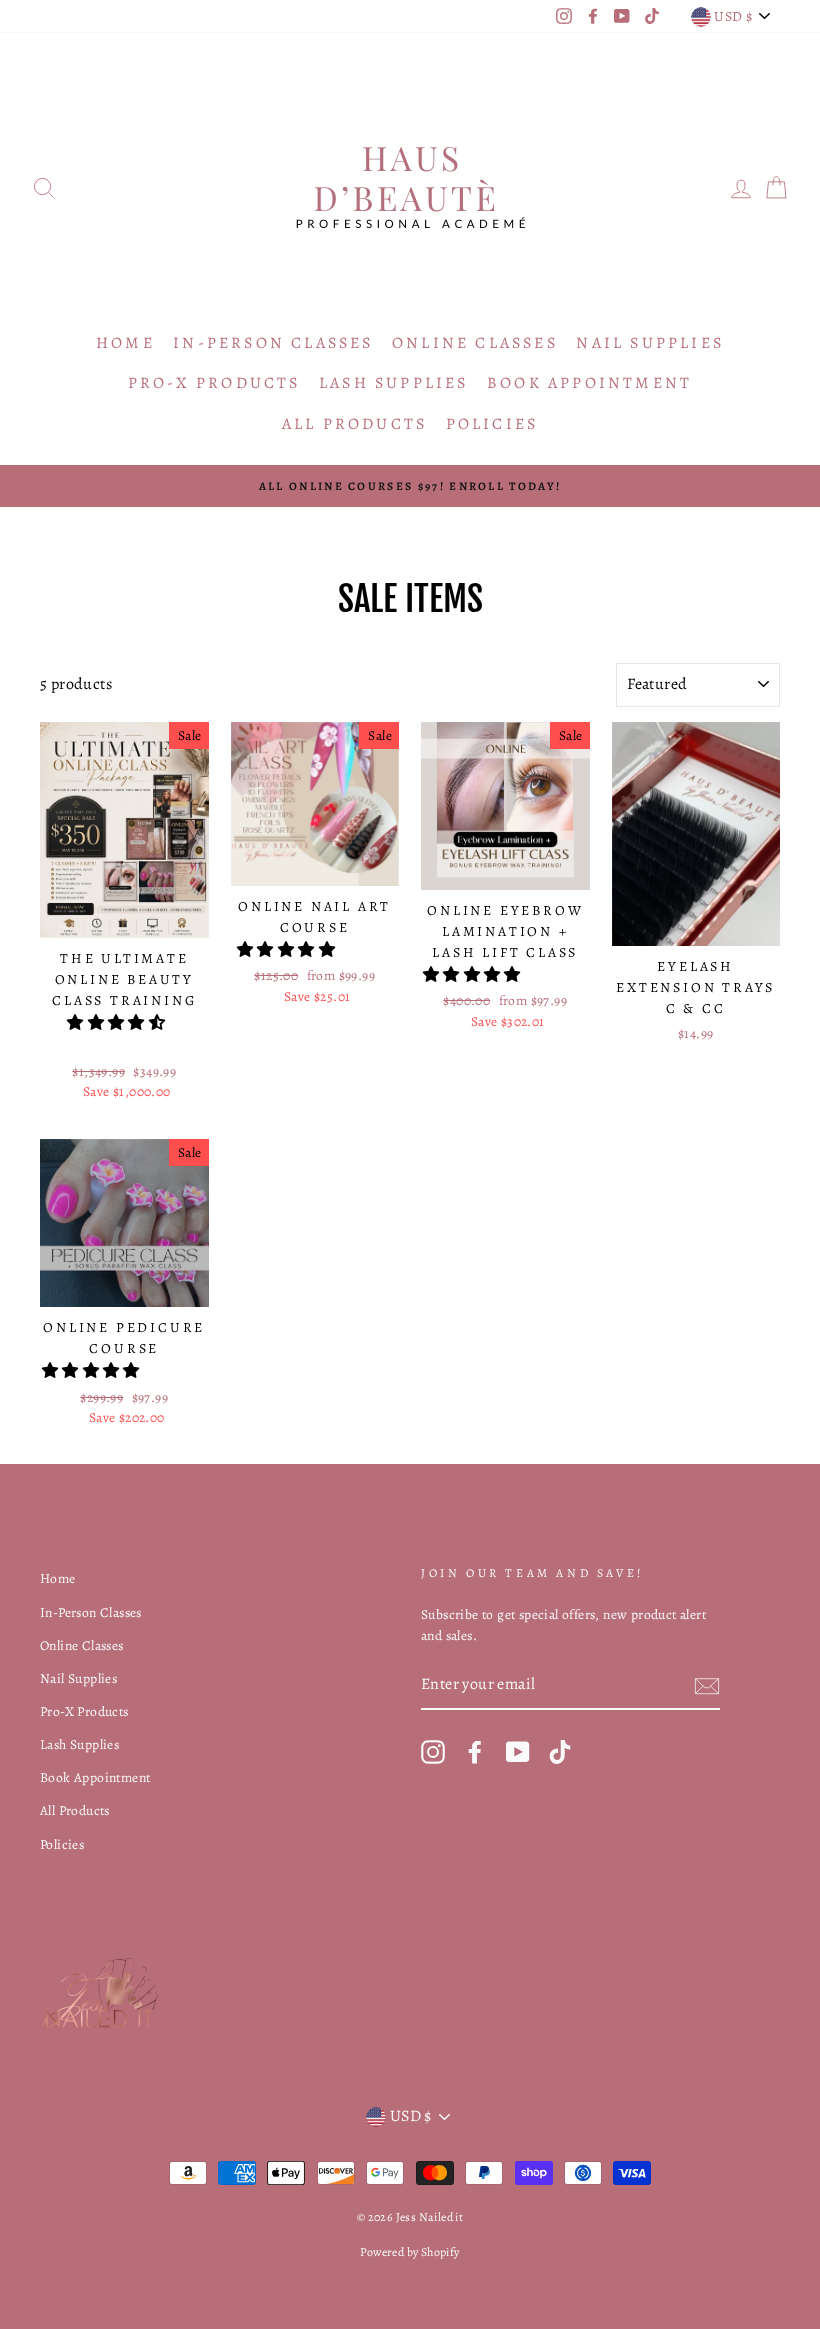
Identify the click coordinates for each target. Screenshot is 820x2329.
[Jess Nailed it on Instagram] (433, 1752)
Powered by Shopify (409, 2252)
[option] (410, 486)
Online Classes (475, 343)
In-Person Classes (273, 343)
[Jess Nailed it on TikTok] (560, 1752)
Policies (492, 424)
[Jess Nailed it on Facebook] (475, 1752)
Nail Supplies (650, 343)
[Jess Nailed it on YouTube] (518, 1752)
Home (125, 343)
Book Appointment (589, 383)
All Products (354, 424)
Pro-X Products (214, 383)
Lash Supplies (394, 383)
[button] (117, 1023)
